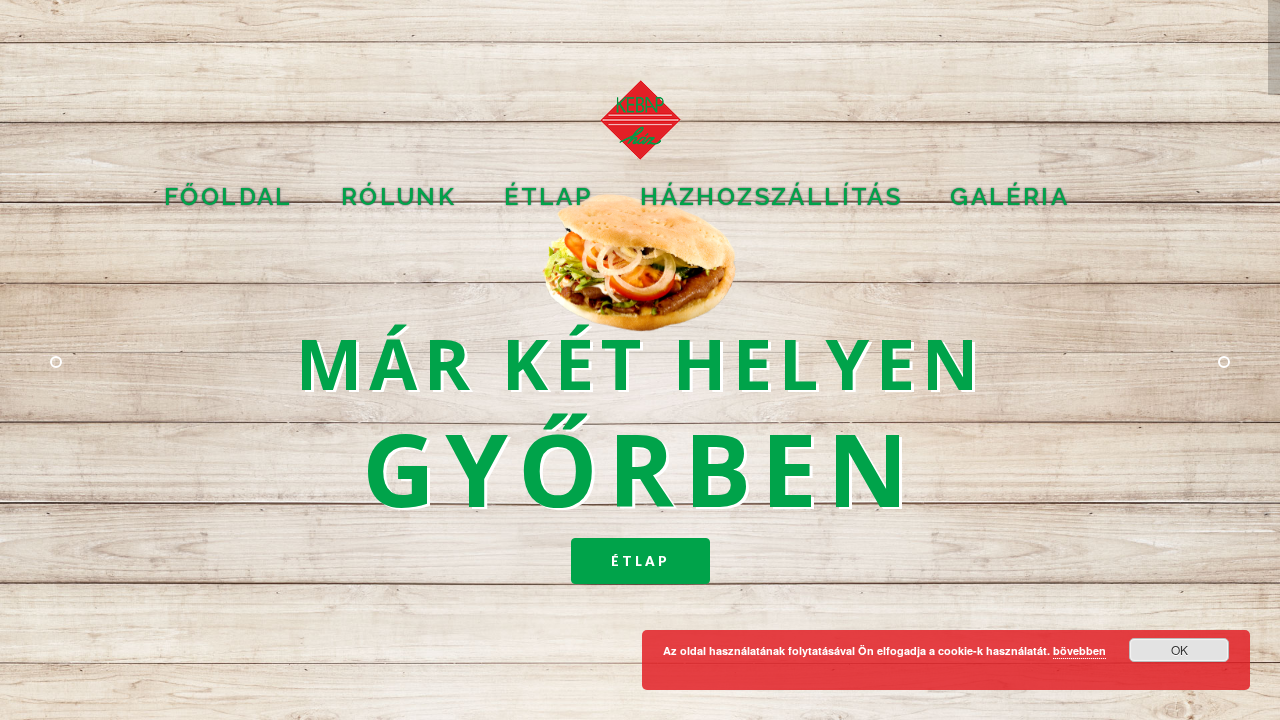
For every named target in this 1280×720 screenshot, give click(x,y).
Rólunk (398, 196)
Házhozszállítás (771, 196)
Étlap (640, 561)
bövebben (1079, 650)
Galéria (1009, 196)
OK (1179, 649)
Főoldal (228, 196)
